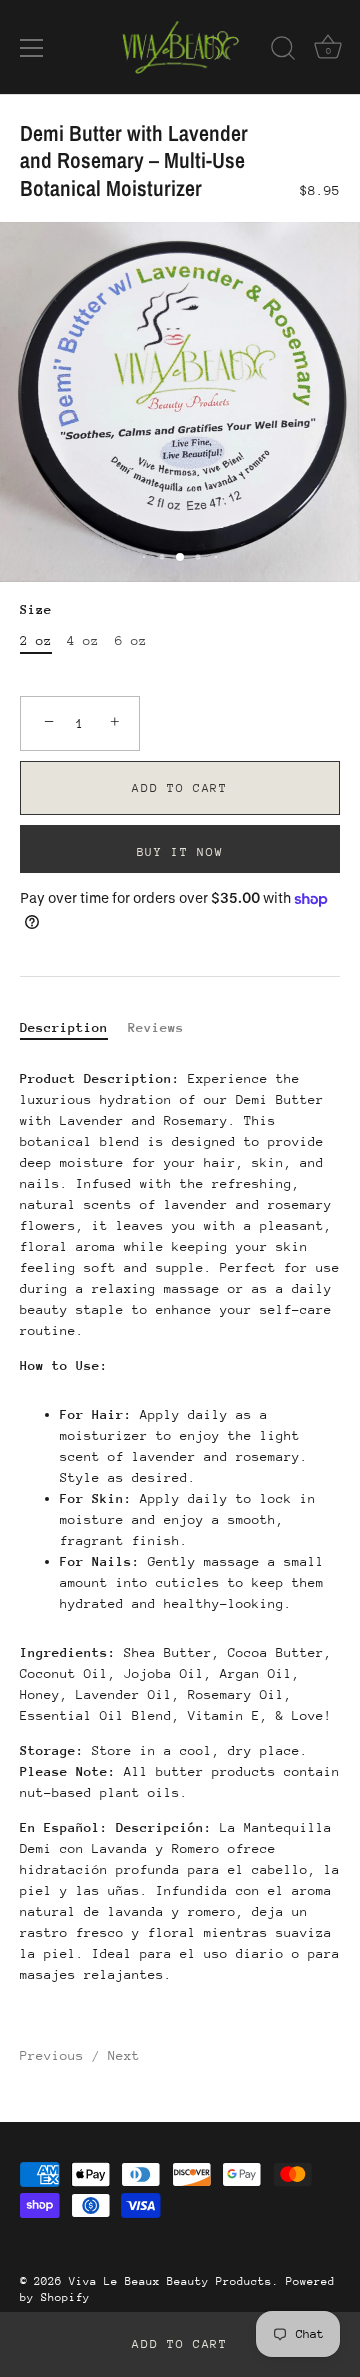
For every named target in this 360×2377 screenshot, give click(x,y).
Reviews (156, 1027)
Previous (56, 2055)
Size (36, 609)
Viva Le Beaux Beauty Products (170, 2281)
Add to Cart (180, 2344)
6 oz (131, 640)
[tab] (74, 1027)
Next (124, 2055)
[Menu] (32, 48)
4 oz (83, 640)
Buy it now (180, 852)
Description (64, 1027)
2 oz (36, 640)
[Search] (283, 51)
